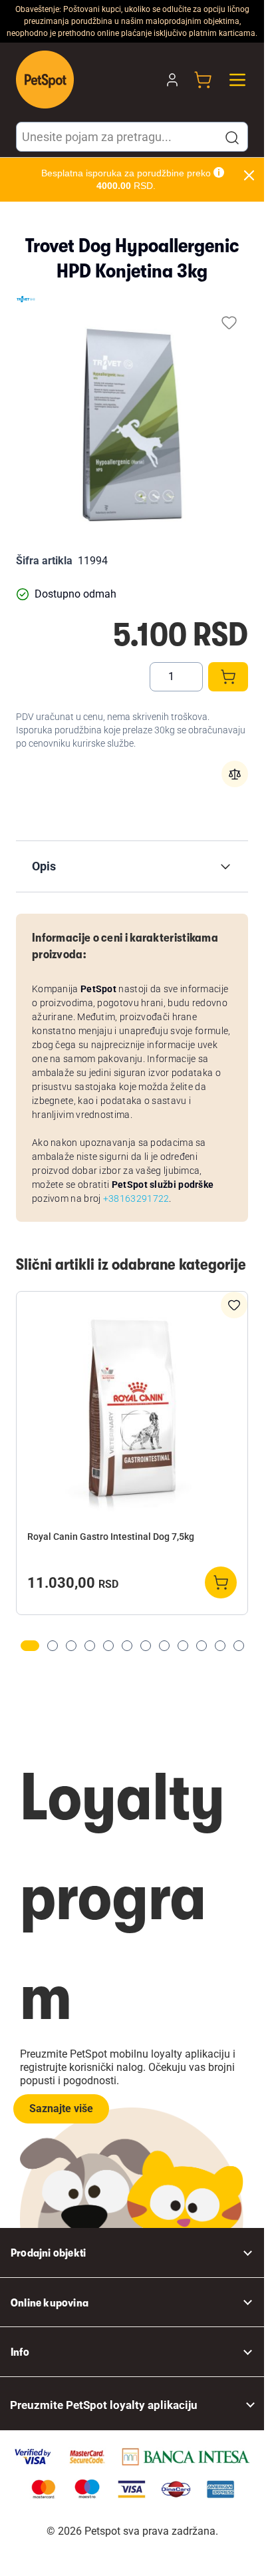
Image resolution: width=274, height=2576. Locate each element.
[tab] (30, 1646)
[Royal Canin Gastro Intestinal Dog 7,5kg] (132, 1412)
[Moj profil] (172, 80)
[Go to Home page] (45, 80)
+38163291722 (136, 1198)
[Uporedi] (235, 774)
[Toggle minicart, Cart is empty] (203, 80)
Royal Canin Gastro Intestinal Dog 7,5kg (111, 1537)
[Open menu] (237, 80)
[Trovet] (26, 299)
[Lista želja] (229, 322)
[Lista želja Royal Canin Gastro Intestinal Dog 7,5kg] (234, 1305)
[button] (232, 138)
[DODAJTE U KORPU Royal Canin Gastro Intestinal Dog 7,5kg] (221, 1582)
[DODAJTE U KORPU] (228, 677)
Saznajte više (61, 2109)
